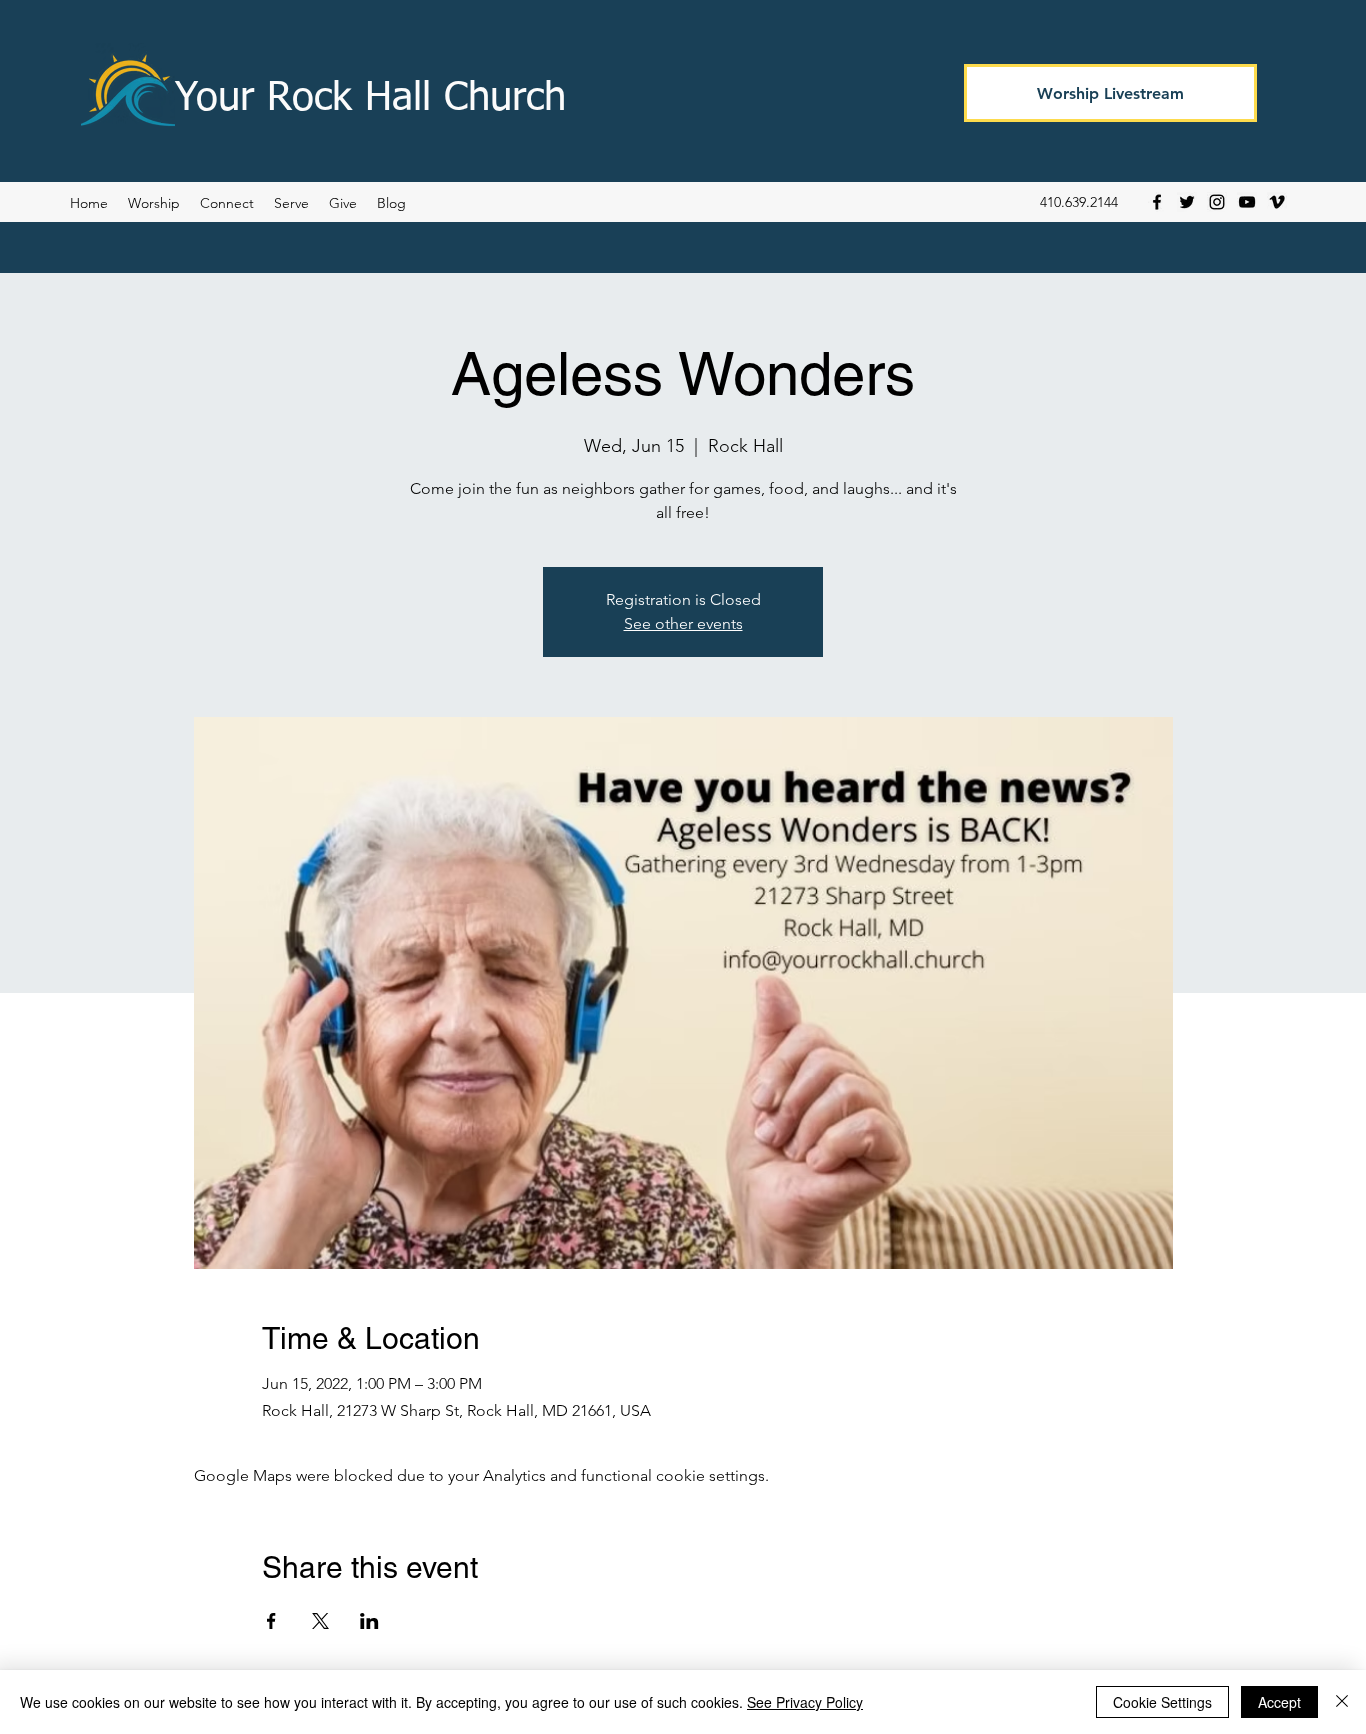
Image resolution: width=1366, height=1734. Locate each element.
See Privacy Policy (805, 1702)
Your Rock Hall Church (370, 99)
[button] (391, 203)
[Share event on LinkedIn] (369, 1621)
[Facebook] (1157, 202)
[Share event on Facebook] (271, 1621)
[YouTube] (1247, 202)
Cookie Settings (1162, 1702)
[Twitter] (1187, 202)
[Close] (1342, 1702)
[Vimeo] (1277, 202)
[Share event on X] (320, 1621)
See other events (683, 623)
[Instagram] (1217, 202)
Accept (1279, 1702)
